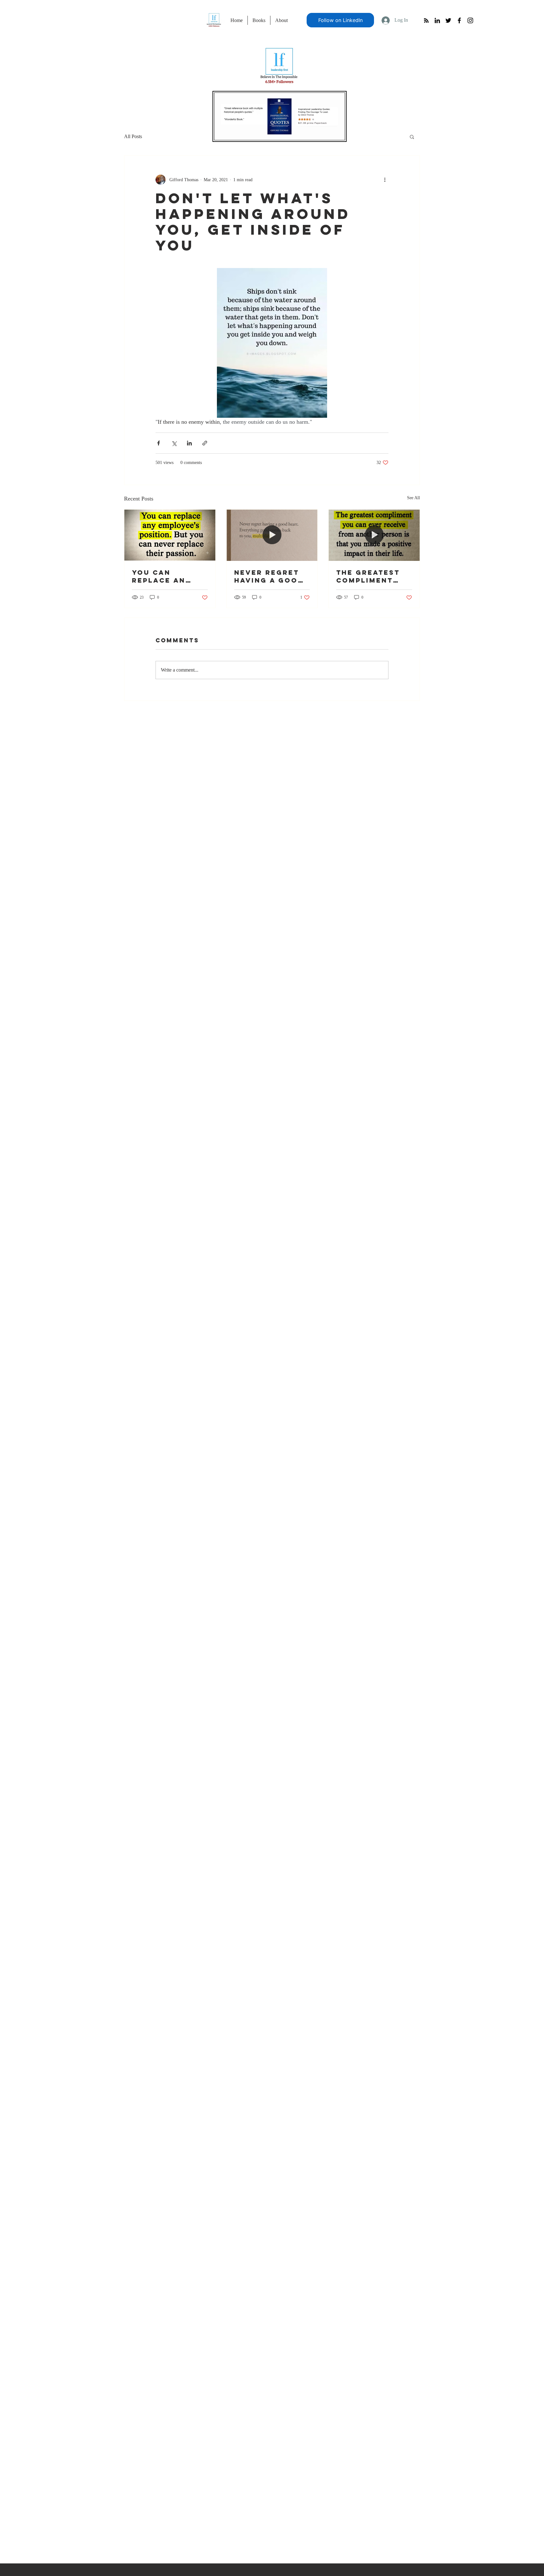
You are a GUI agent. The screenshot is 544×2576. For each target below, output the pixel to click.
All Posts (133, 136)
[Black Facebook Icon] (459, 20)
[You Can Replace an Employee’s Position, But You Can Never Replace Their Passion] (170, 535)
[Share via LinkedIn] (189, 443)
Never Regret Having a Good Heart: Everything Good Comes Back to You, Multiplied (269, 576)
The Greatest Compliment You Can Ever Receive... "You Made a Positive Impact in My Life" (374, 576)
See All (414, 498)
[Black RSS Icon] (426, 20)
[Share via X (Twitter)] (174, 443)
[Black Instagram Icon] (470, 20)
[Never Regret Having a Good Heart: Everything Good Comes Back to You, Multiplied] (272, 535)
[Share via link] (205, 443)
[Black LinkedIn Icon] (437, 20)
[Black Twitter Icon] (448, 20)
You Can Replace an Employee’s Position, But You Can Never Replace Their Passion (167, 576)
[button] (412, 137)
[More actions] (385, 180)
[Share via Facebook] (159, 443)
